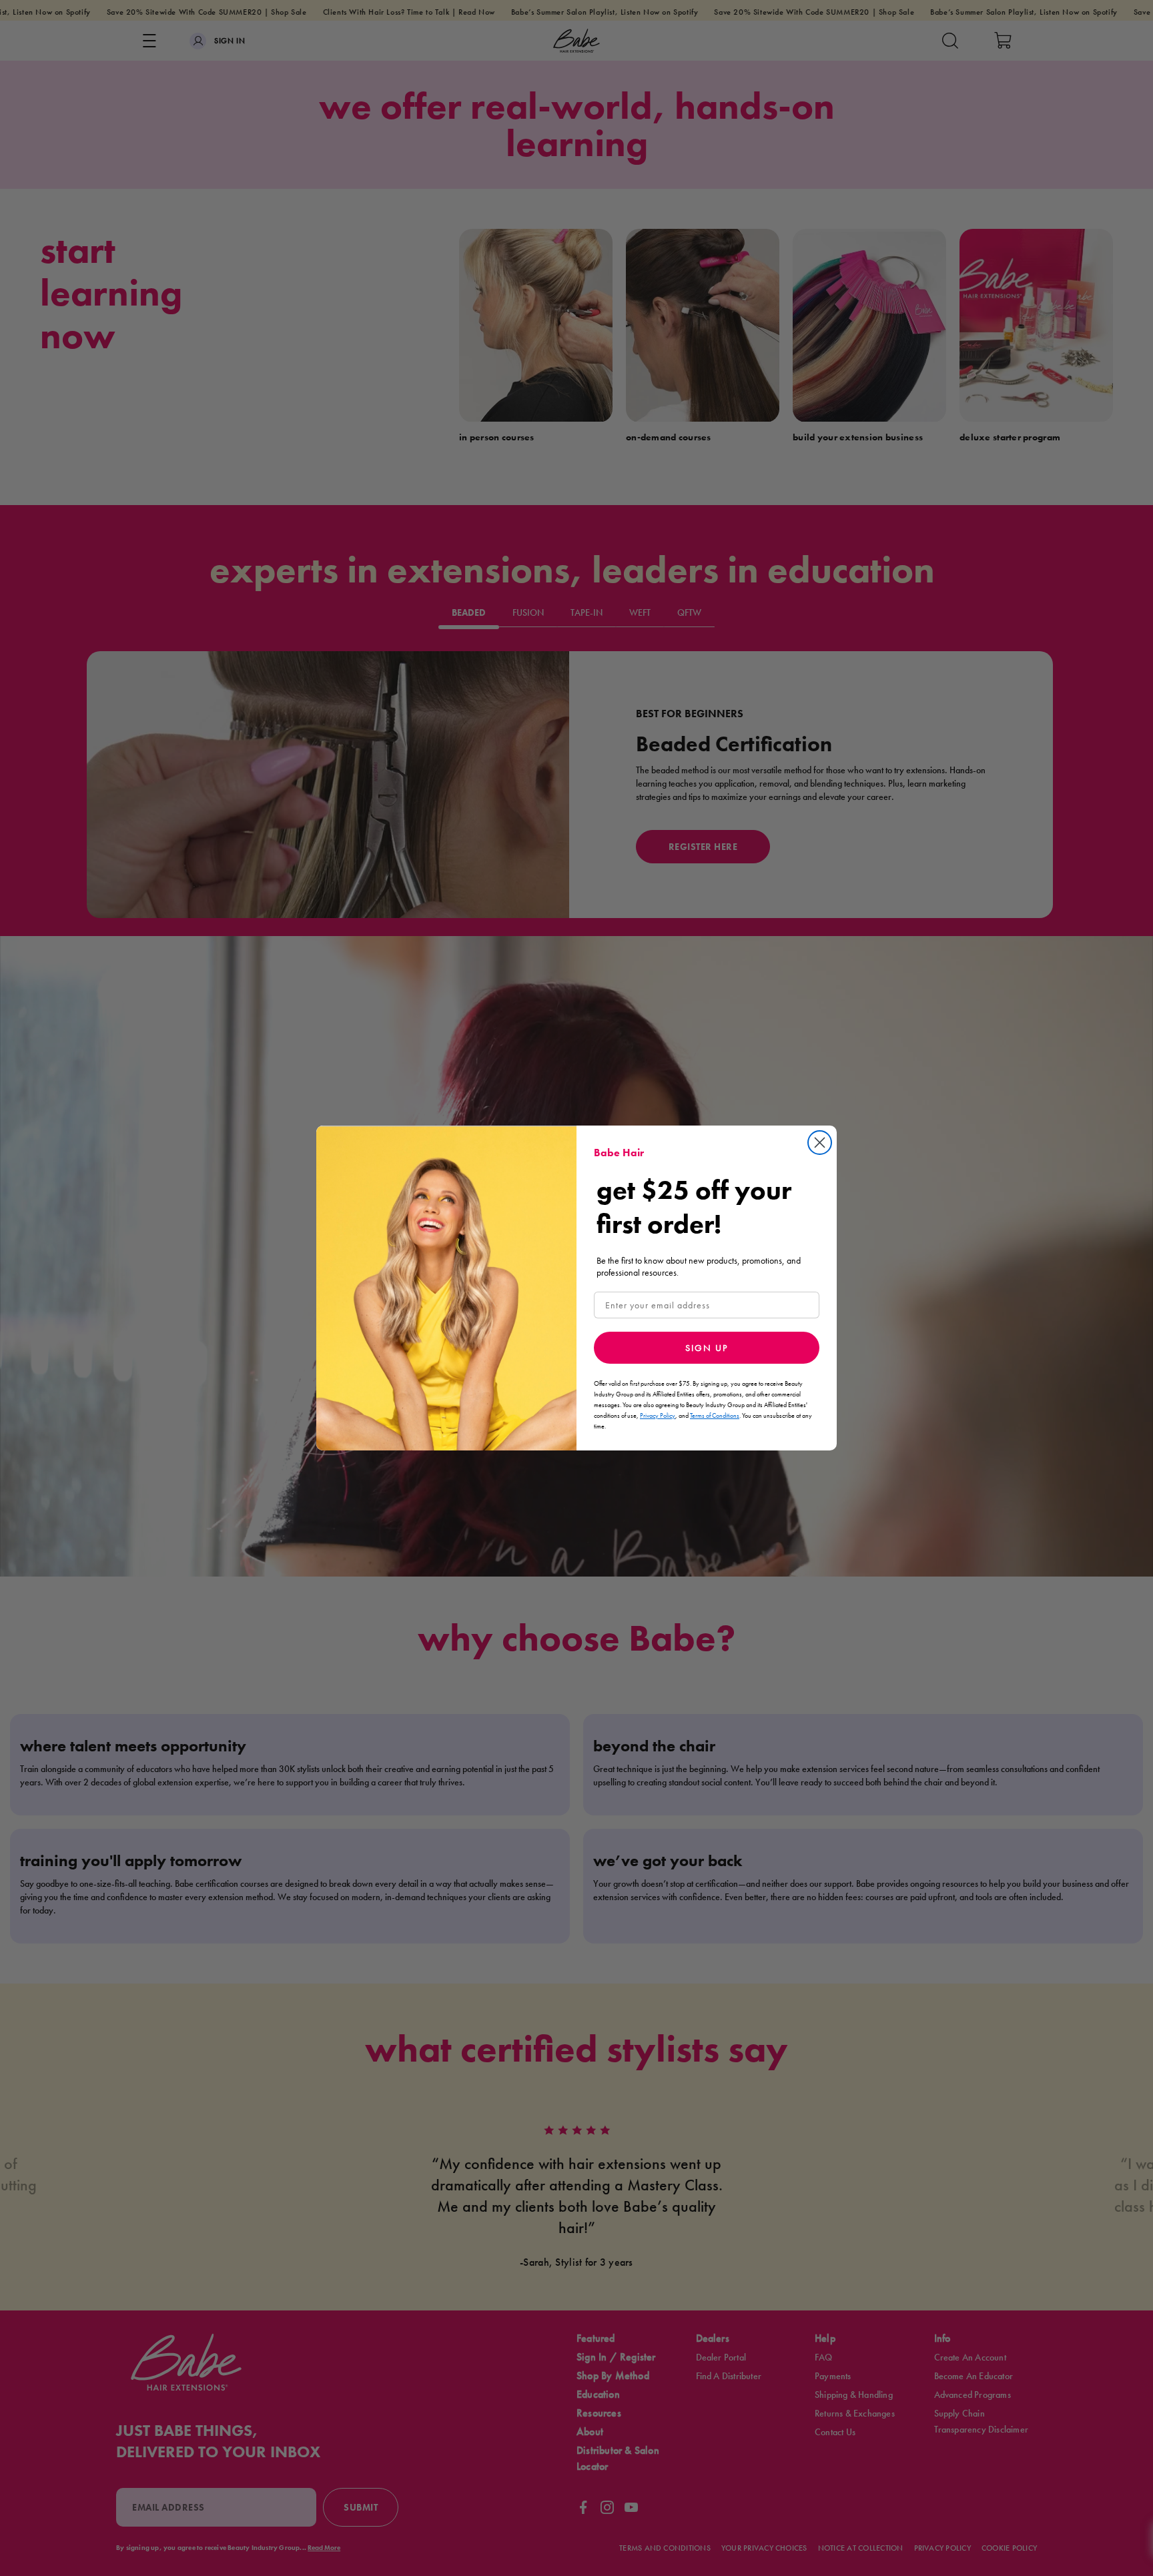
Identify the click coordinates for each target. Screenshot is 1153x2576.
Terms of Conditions (715, 1415)
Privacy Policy (658, 1415)
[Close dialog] (820, 1143)
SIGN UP (707, 1348)
